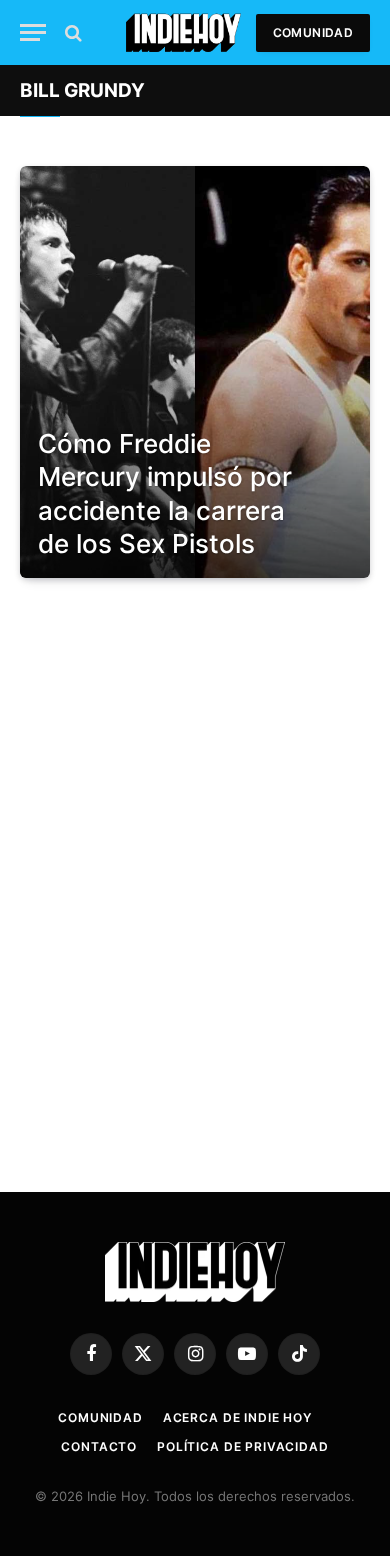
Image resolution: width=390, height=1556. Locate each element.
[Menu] (33, 32)
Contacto (99, 1446)
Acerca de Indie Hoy (237, 1417)
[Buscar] (71, 32)
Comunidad (313, 32)
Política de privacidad (242, 1446)
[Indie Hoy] (183, 32)
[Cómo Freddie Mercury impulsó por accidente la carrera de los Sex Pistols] (195, 372)
